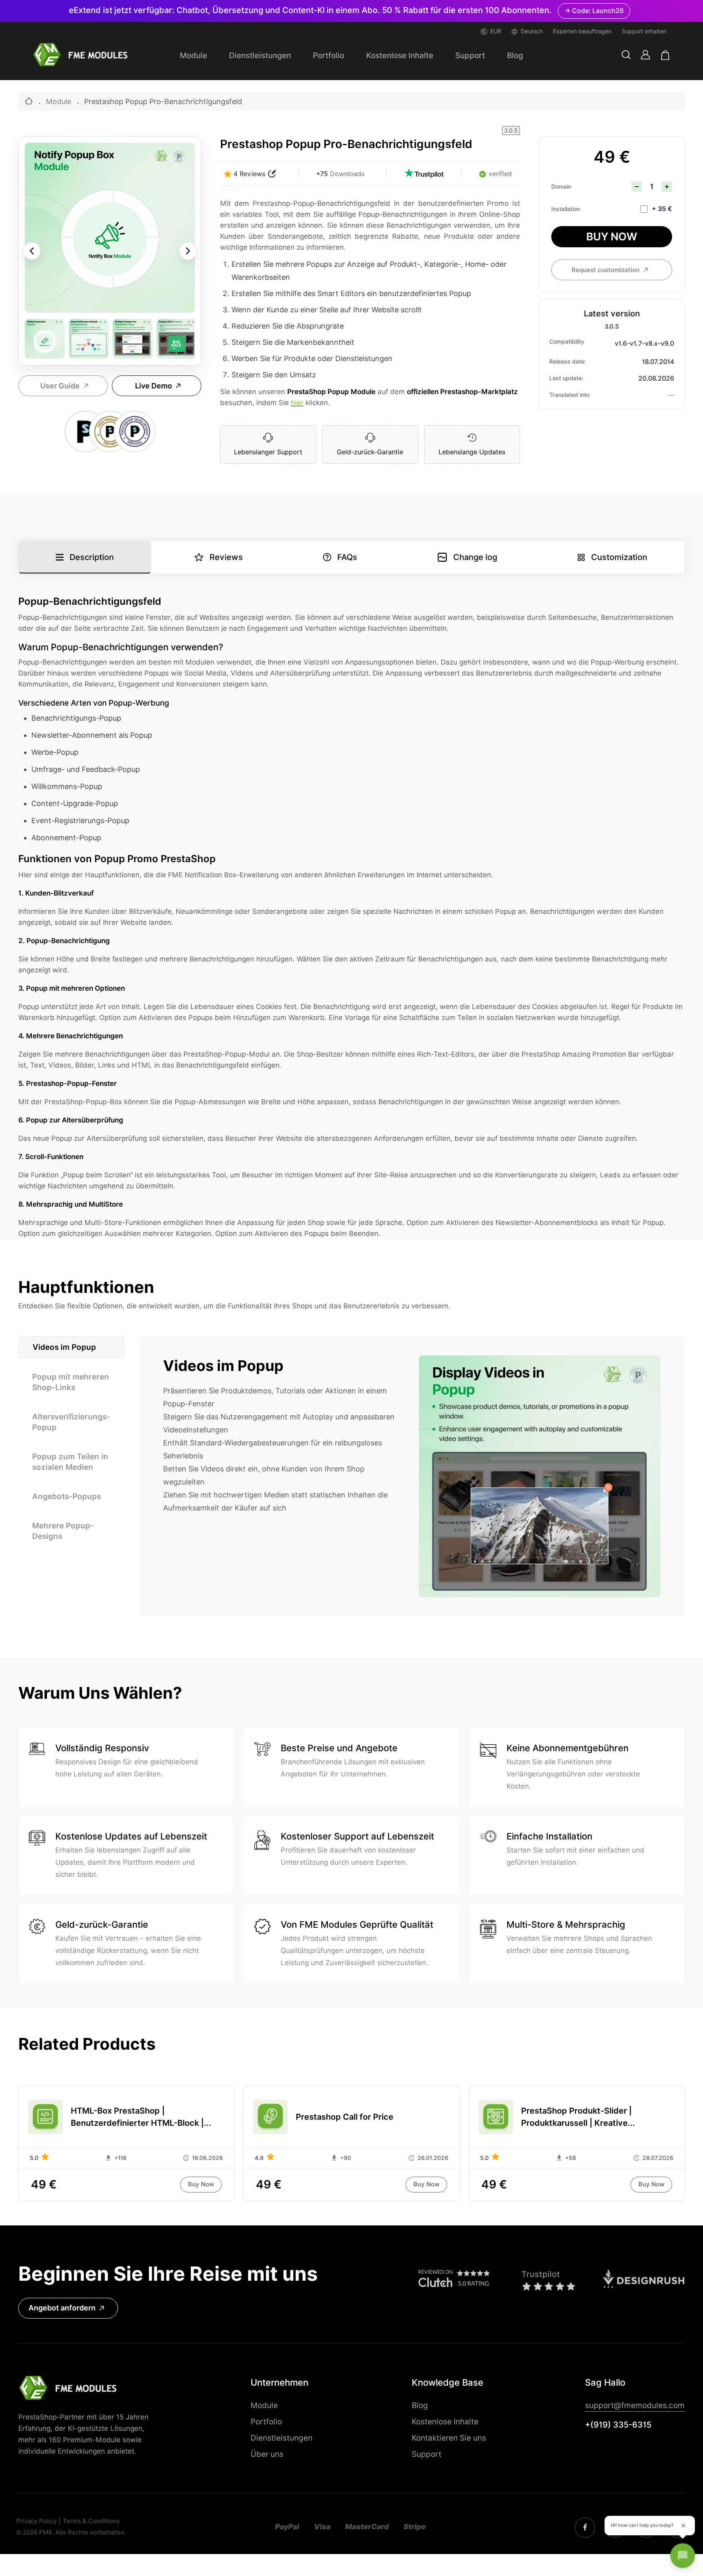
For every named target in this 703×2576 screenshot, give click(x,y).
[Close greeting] (683, 2526)
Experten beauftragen (582, 31)
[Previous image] (32, 251)
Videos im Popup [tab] (64, 1347)
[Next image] (188, 251)
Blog (515, 55)
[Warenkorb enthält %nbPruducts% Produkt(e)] (665, 55)
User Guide (60, 386)
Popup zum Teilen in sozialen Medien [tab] (70, 1462)
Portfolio (329, 55)
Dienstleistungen (260, 55)
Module (193, 55)
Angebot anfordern (62, 2308)
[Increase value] (667, 187)
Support (470, 55)
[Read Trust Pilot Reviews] (424, 174)
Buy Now (612, 236)
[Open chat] (683, 2556)
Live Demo (154, 386)
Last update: (566, 378)
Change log (475, 557)
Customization (619, 557)
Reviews (226, 557)
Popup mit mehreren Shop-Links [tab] (71, 1382)
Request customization (606, 270)
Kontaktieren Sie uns (449, 2438)
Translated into (569, 395)
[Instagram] (585, 2528)
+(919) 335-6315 (618, 2425)
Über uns (267, 2454)
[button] (626, 55)
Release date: (568, 362)
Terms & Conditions (91, 2521)
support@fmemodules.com (635, 2405)
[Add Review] (272, 174)
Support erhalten (644, 31)
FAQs (347, 557)
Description (92, 557)
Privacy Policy (36, 2521)
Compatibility (567, 342)
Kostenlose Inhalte (400, 55)
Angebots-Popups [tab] (67, 1496)
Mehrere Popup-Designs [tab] (63, 1531)
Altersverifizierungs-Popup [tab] (71, 1422)
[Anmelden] (645, 55)
